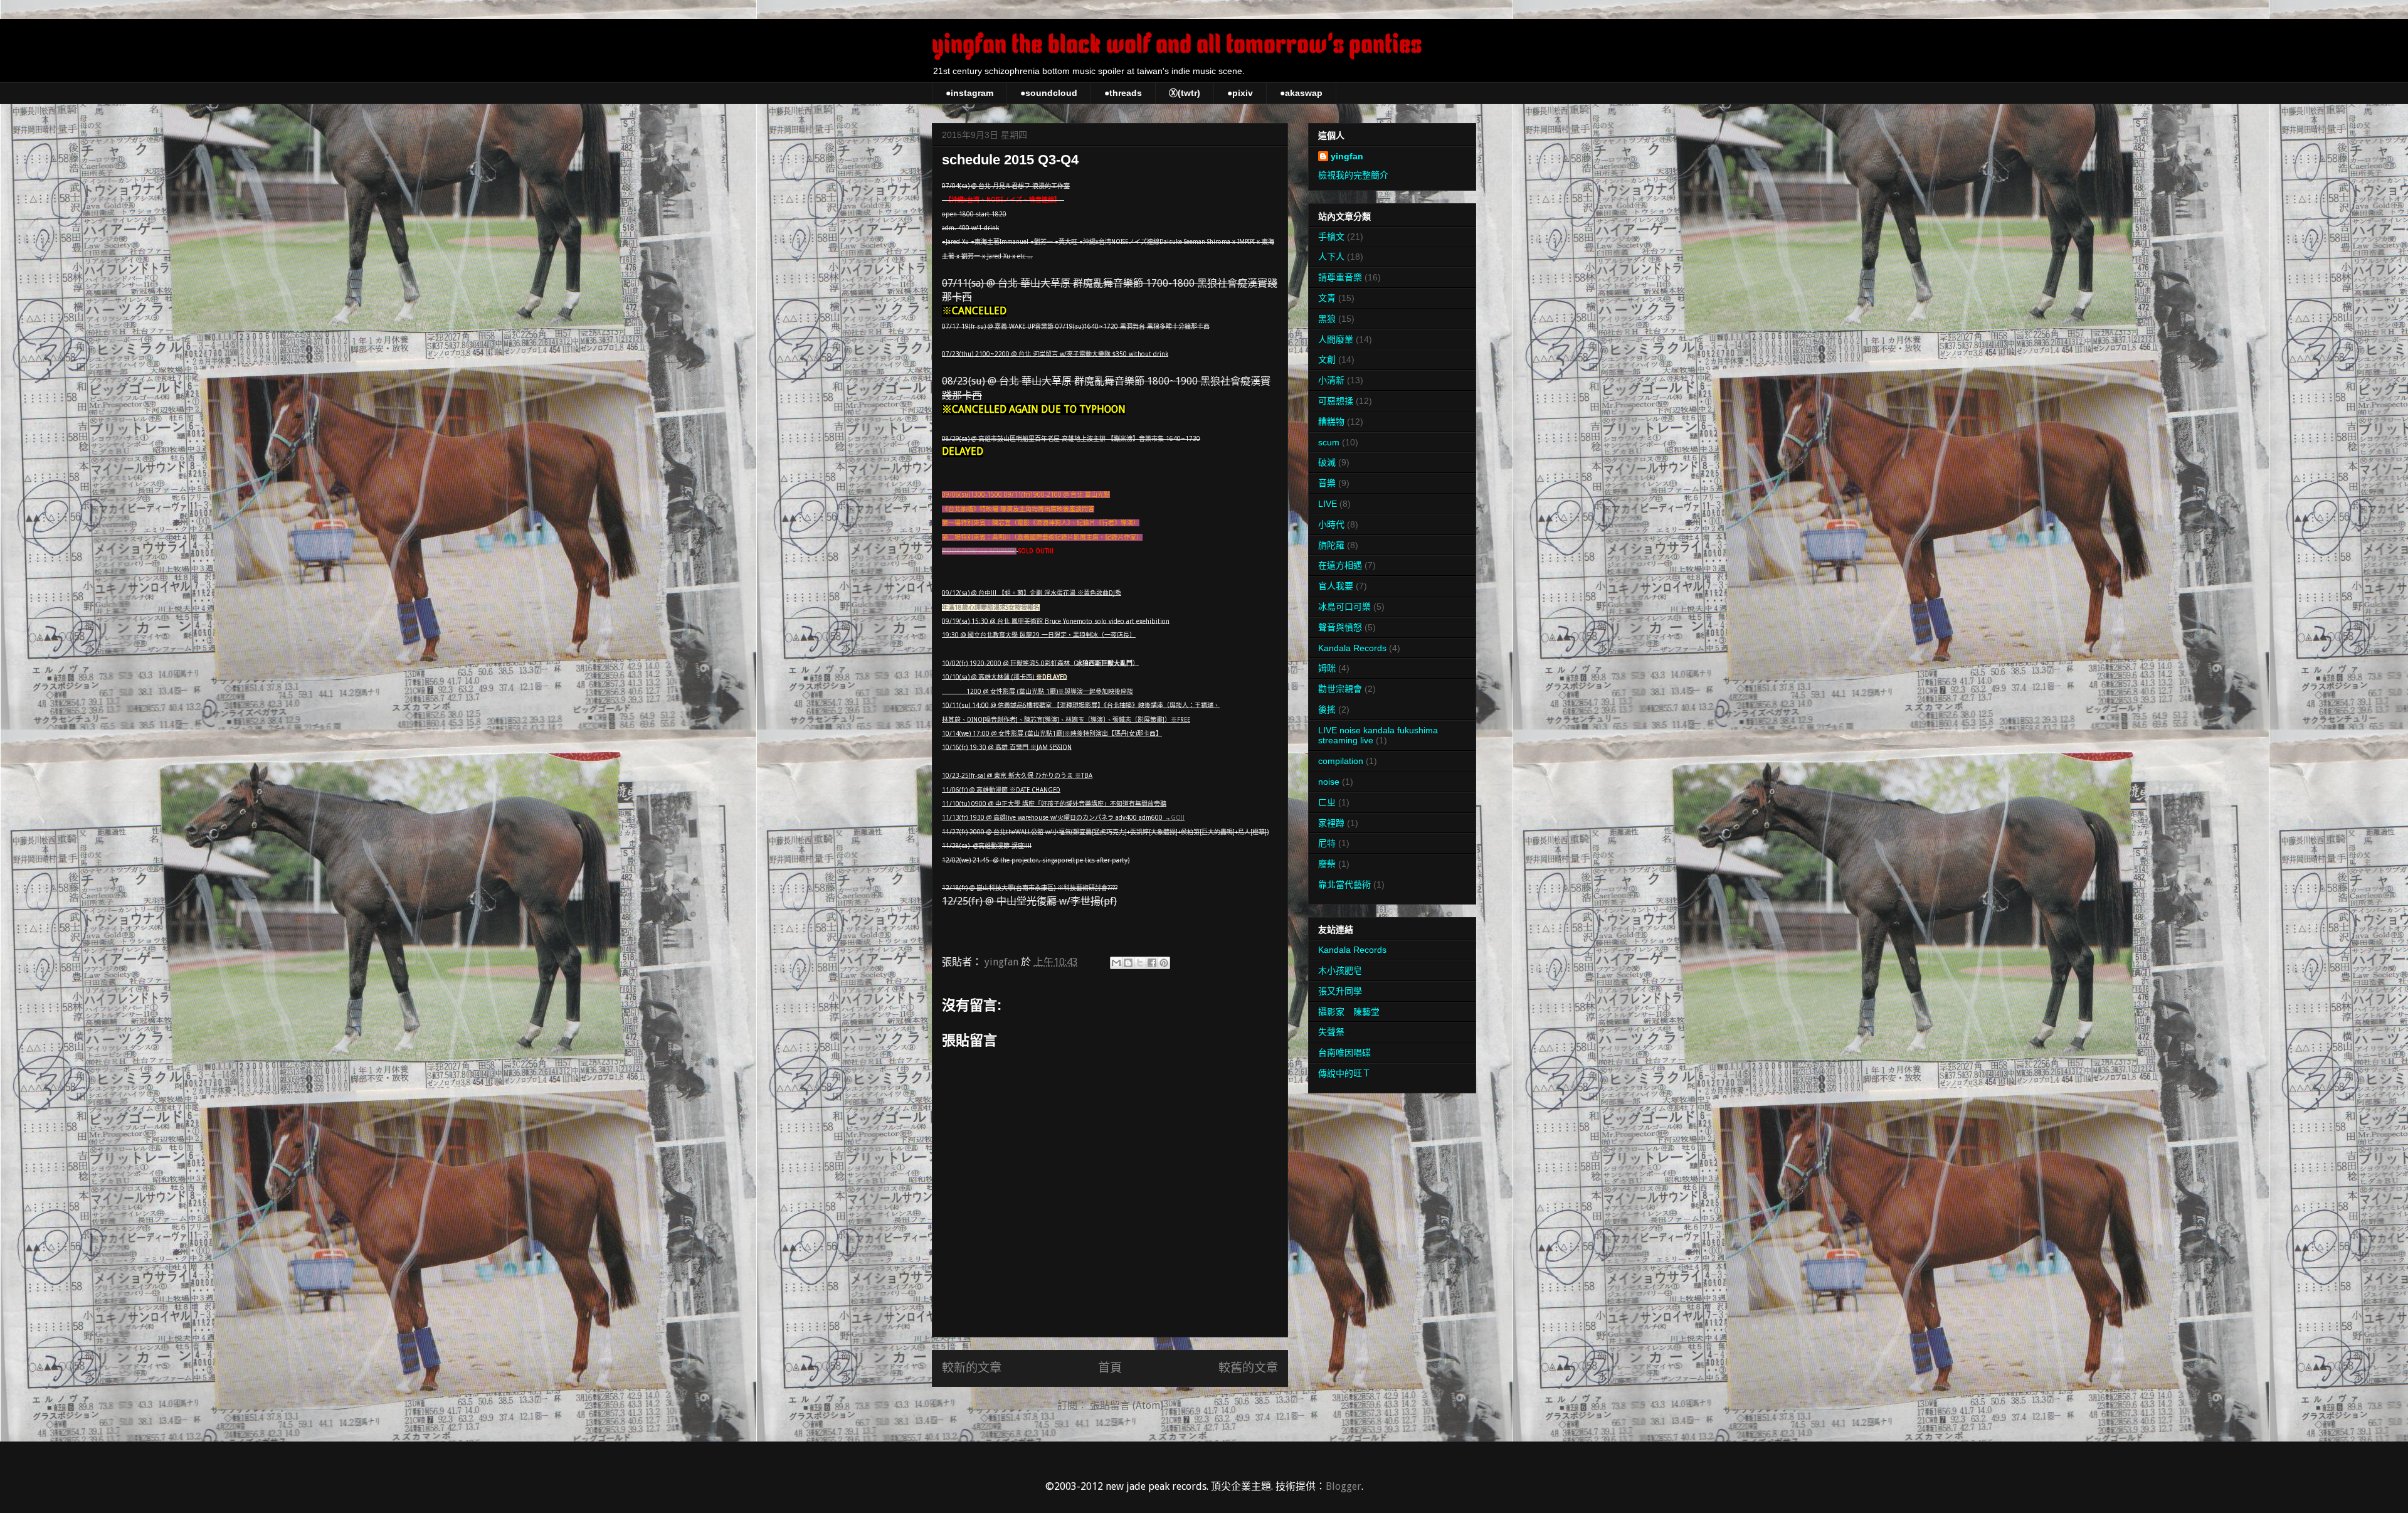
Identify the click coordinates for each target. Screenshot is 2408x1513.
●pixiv (1240, 93)
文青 (1327, 298)
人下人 (1331, 257)
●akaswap (1301, 93)
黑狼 (1327, 319)
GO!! (1178, 818)
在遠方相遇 (1340, 565)
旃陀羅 (1331, 545)
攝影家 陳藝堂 (1349, 1012)
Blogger (1344, 1486)
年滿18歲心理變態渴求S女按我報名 (991, 608)
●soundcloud (1049, 93)
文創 (1327, 359)
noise (1329, 782)
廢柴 (1327, 864)
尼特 (1327, 843)
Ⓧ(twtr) (1185, 93)
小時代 (1331, 524)
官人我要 (1336, 586)
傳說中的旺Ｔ (1344, 1073)
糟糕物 (1331, 422)
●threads (1123, 93)
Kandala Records (1352, 648)
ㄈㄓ (1327, 802)
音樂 (1327, 483)
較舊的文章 (1248, 1368)
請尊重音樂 (1340, 277)
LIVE (1328, 504)
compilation (1341, 761)
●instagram (969, 93)
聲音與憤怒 (1340, 627)
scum (1329, 442)
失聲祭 (1331, 1032)
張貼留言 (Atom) (1127, 1405)
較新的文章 (972, 1368)
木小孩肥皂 (1340, 970)
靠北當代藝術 (1344, 884)
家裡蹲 (1331, 823)
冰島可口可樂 (1344, 607)
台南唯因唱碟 (1344, 1053)
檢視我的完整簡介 (1353, 175)
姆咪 (1327, 668)
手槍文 (1331, 236)
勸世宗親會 (1340, 689)
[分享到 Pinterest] (1164, 963)
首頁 (1110, 1368)
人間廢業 (1336, 339)
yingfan (1347, 156)
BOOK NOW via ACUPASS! (979, 551)
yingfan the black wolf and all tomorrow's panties (1177, 46)
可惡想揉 (1336, 401)
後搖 (1327, 709)
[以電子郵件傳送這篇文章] (1116, 963)
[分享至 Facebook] (1152, 963)
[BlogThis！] (1128, 963)
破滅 (1327, 462)
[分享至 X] (1140, 963)
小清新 (1331, 380)
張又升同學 (1340, 991)
